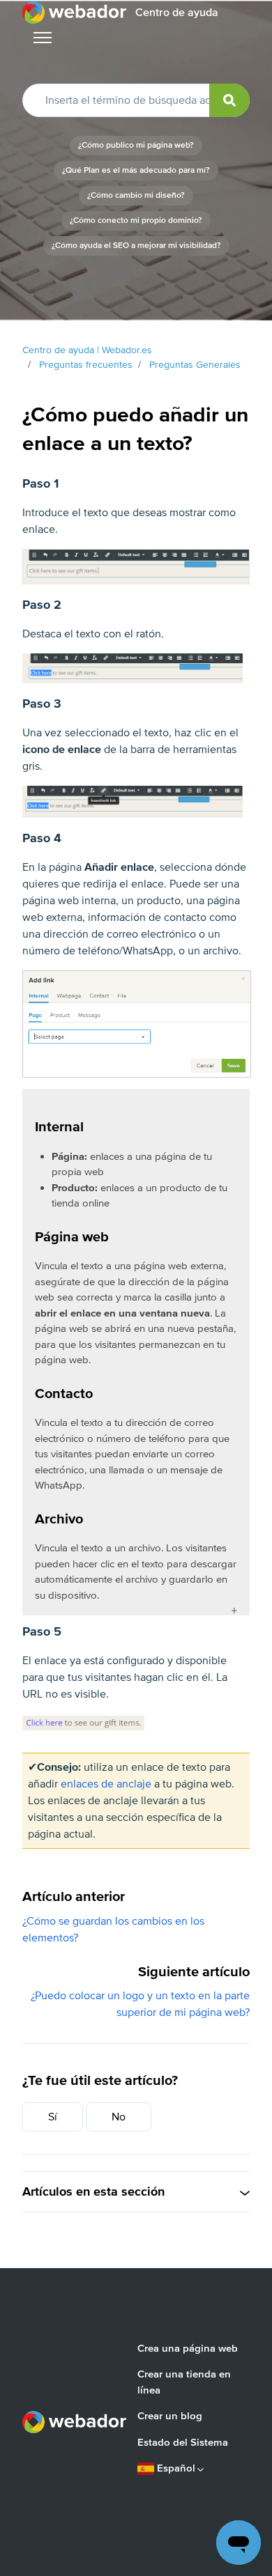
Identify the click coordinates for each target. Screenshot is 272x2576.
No (119, 2117)
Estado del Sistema (183, 2442)
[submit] (229, 100)
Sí (53, 2117)
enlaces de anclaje (106, 1784)
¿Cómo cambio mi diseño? (136, 195)
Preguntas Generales (195, 365)
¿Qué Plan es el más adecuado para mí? (136, 170)
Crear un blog (170, 2416)
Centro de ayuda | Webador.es (87, 350)
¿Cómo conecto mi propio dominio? (136, 220)
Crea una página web (188, 2348)
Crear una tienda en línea (184, 2382)
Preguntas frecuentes (86, 365)
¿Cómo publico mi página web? (136, 145)
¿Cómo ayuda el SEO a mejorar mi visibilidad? (136, 246)
